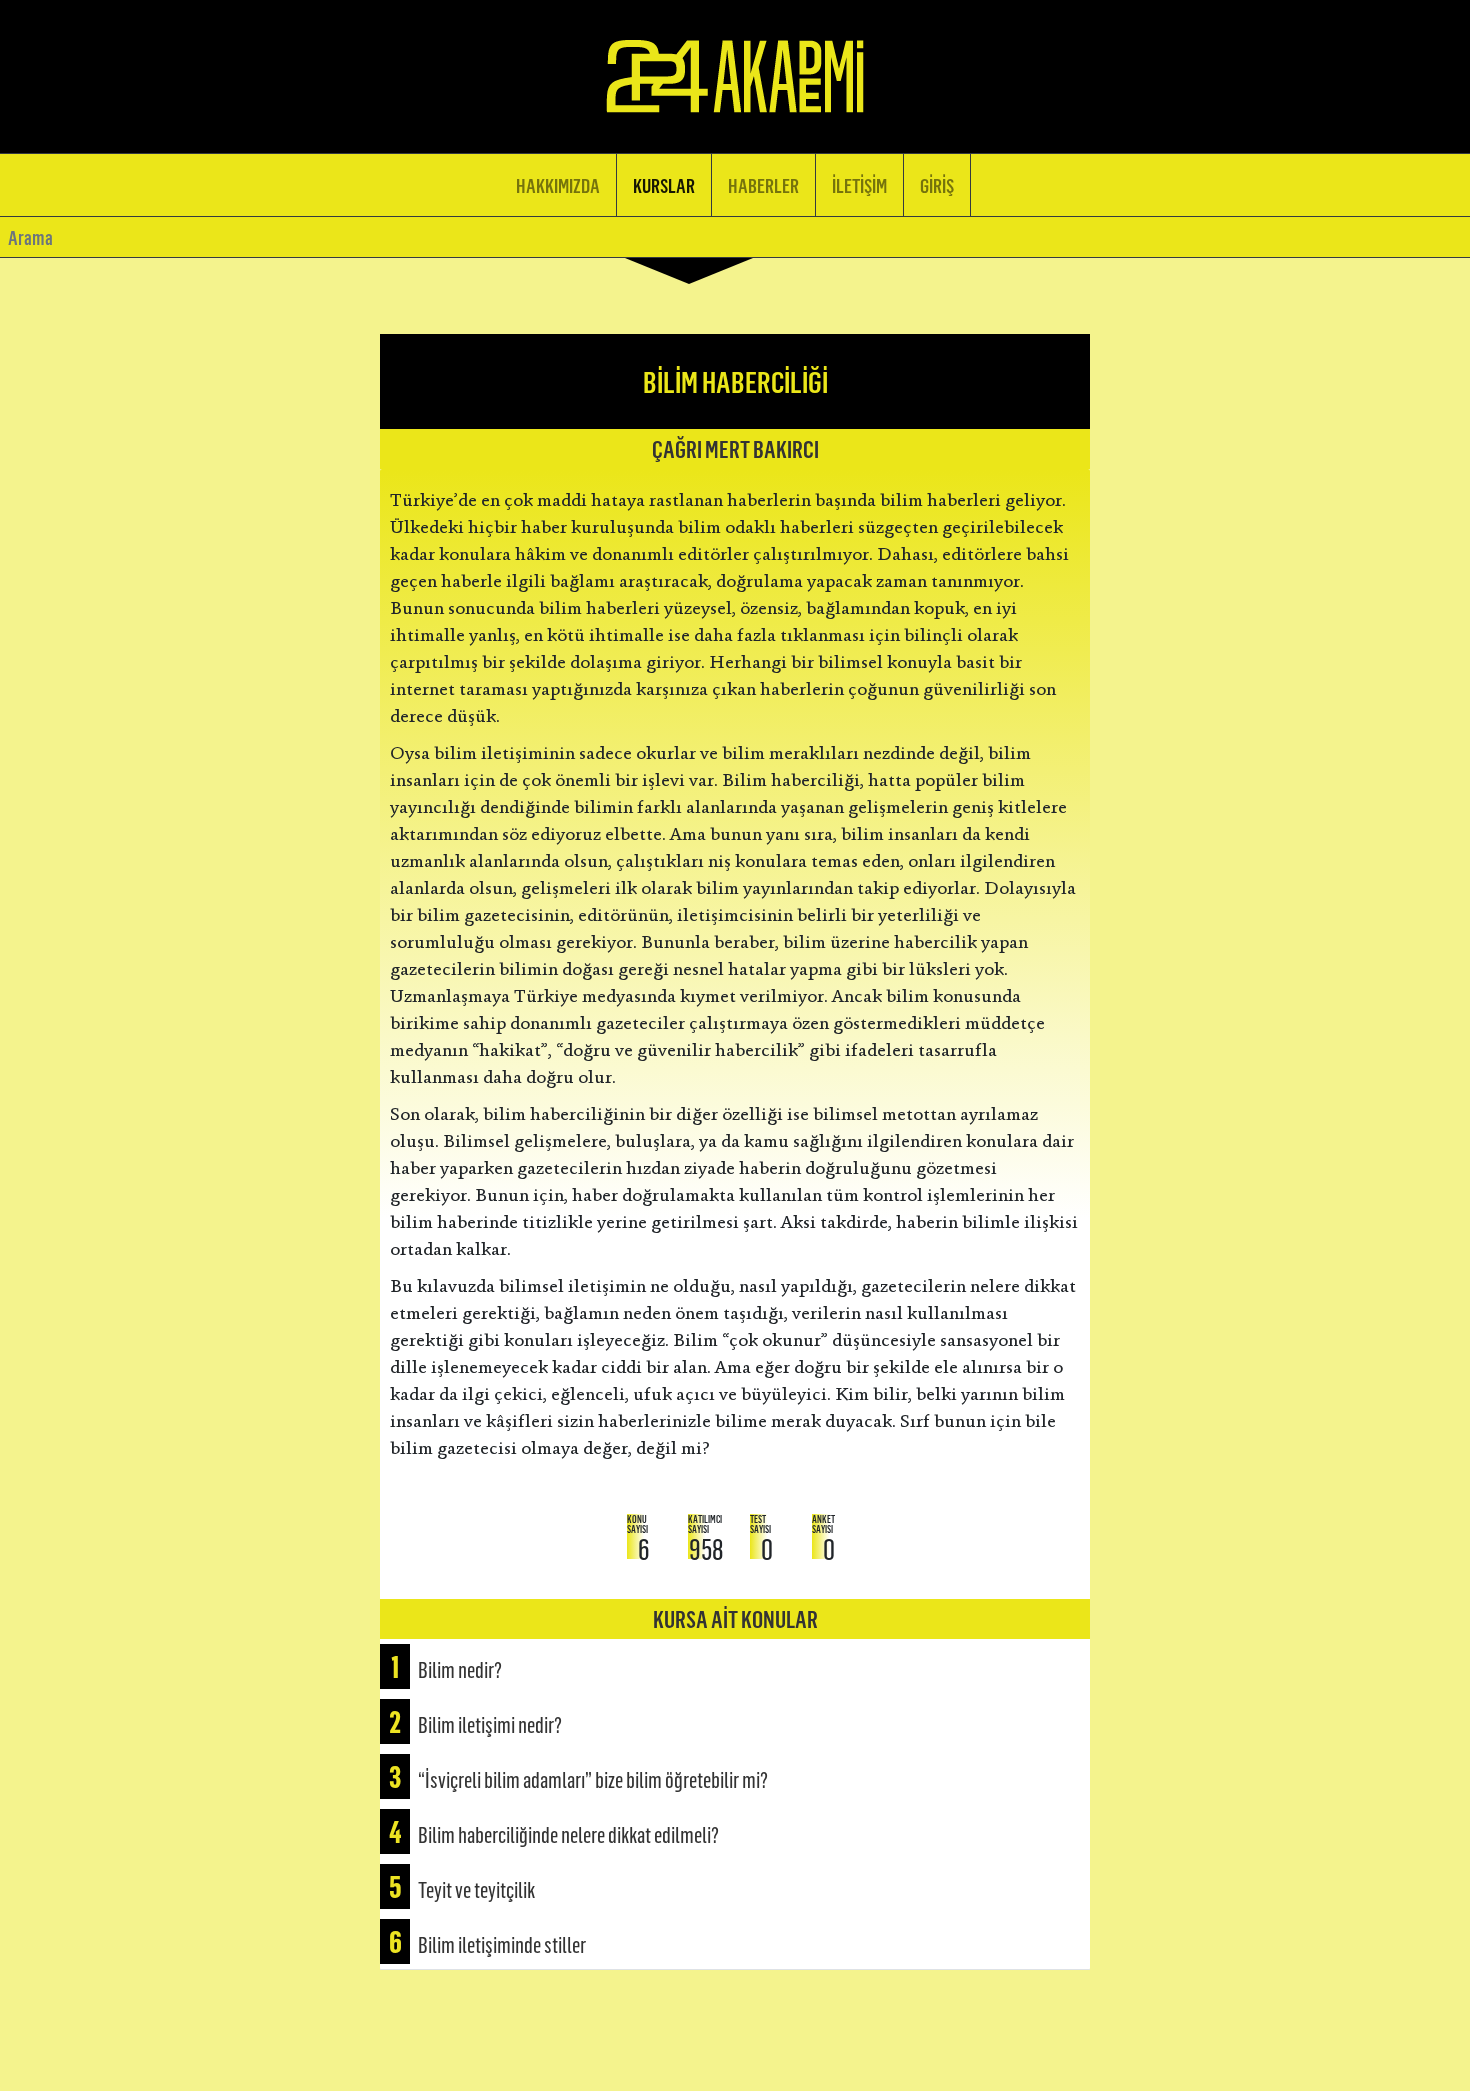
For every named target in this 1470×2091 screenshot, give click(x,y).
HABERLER (763, 185)
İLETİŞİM (859, 185)
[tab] (735, 1666)
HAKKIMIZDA (558, 185)
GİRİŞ (937, 185)
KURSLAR (664, 185)
